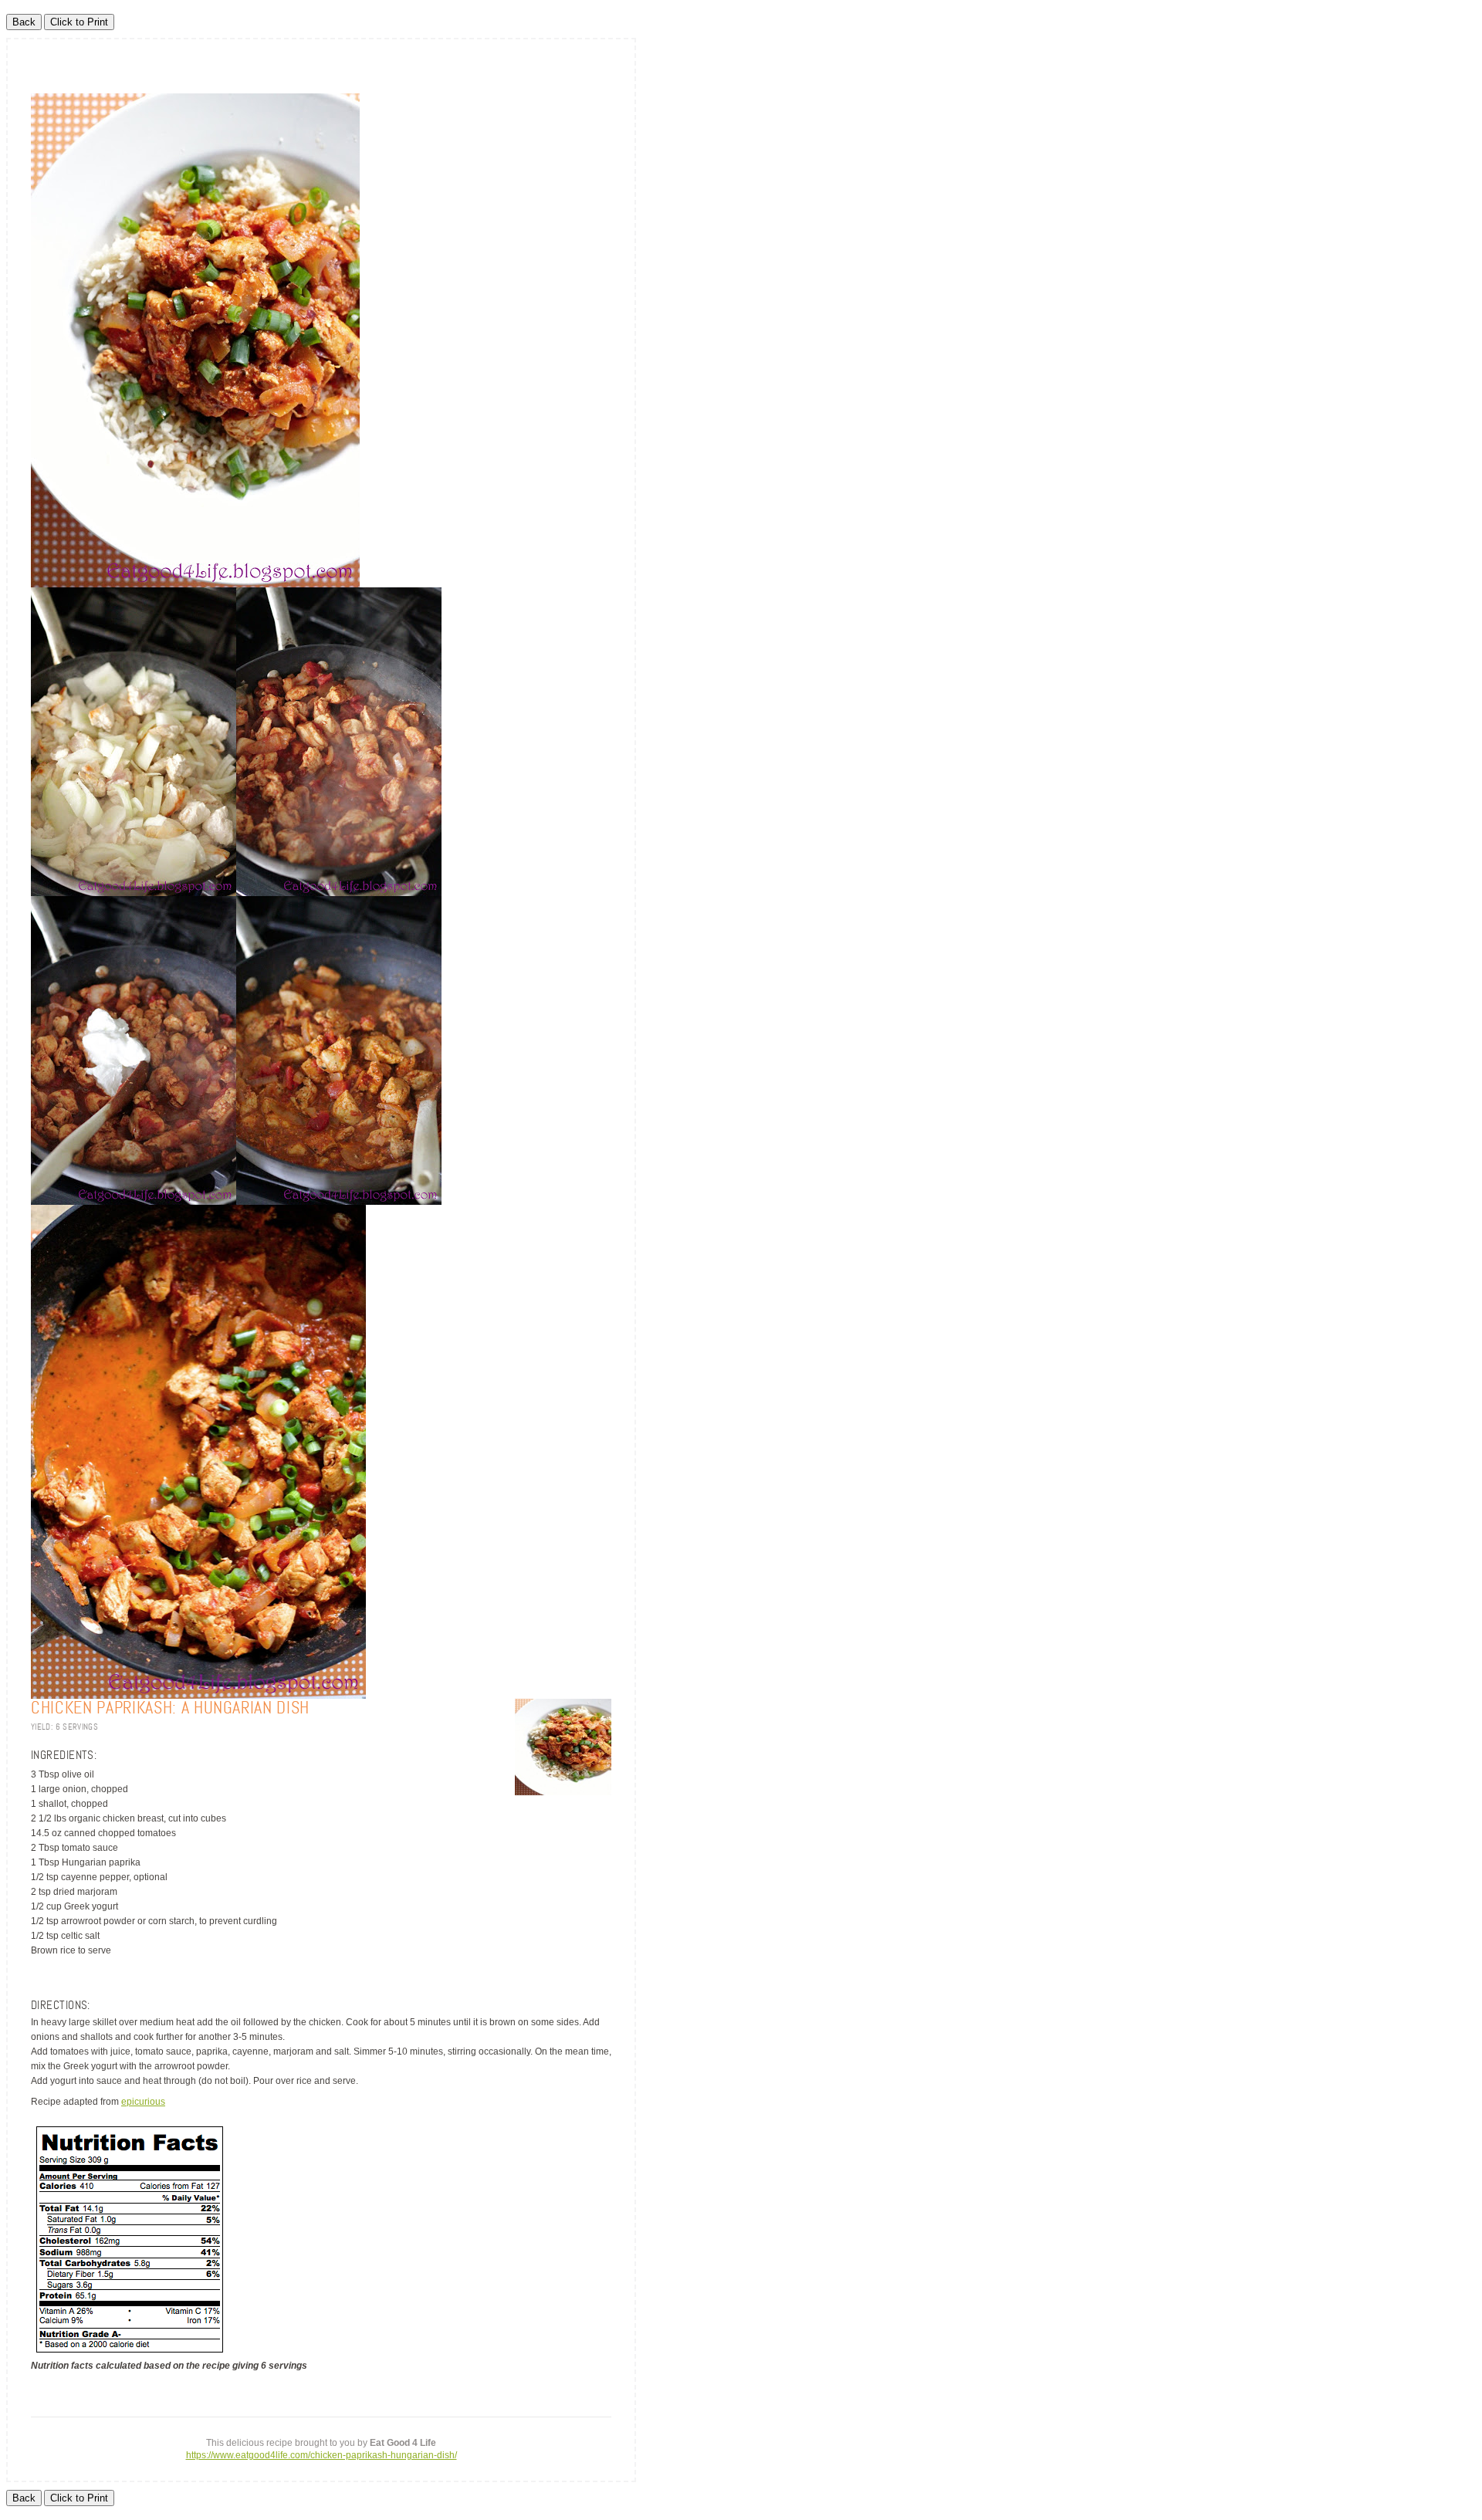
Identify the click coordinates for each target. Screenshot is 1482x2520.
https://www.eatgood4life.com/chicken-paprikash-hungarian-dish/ (321, 2455)
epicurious (143, 2102)
